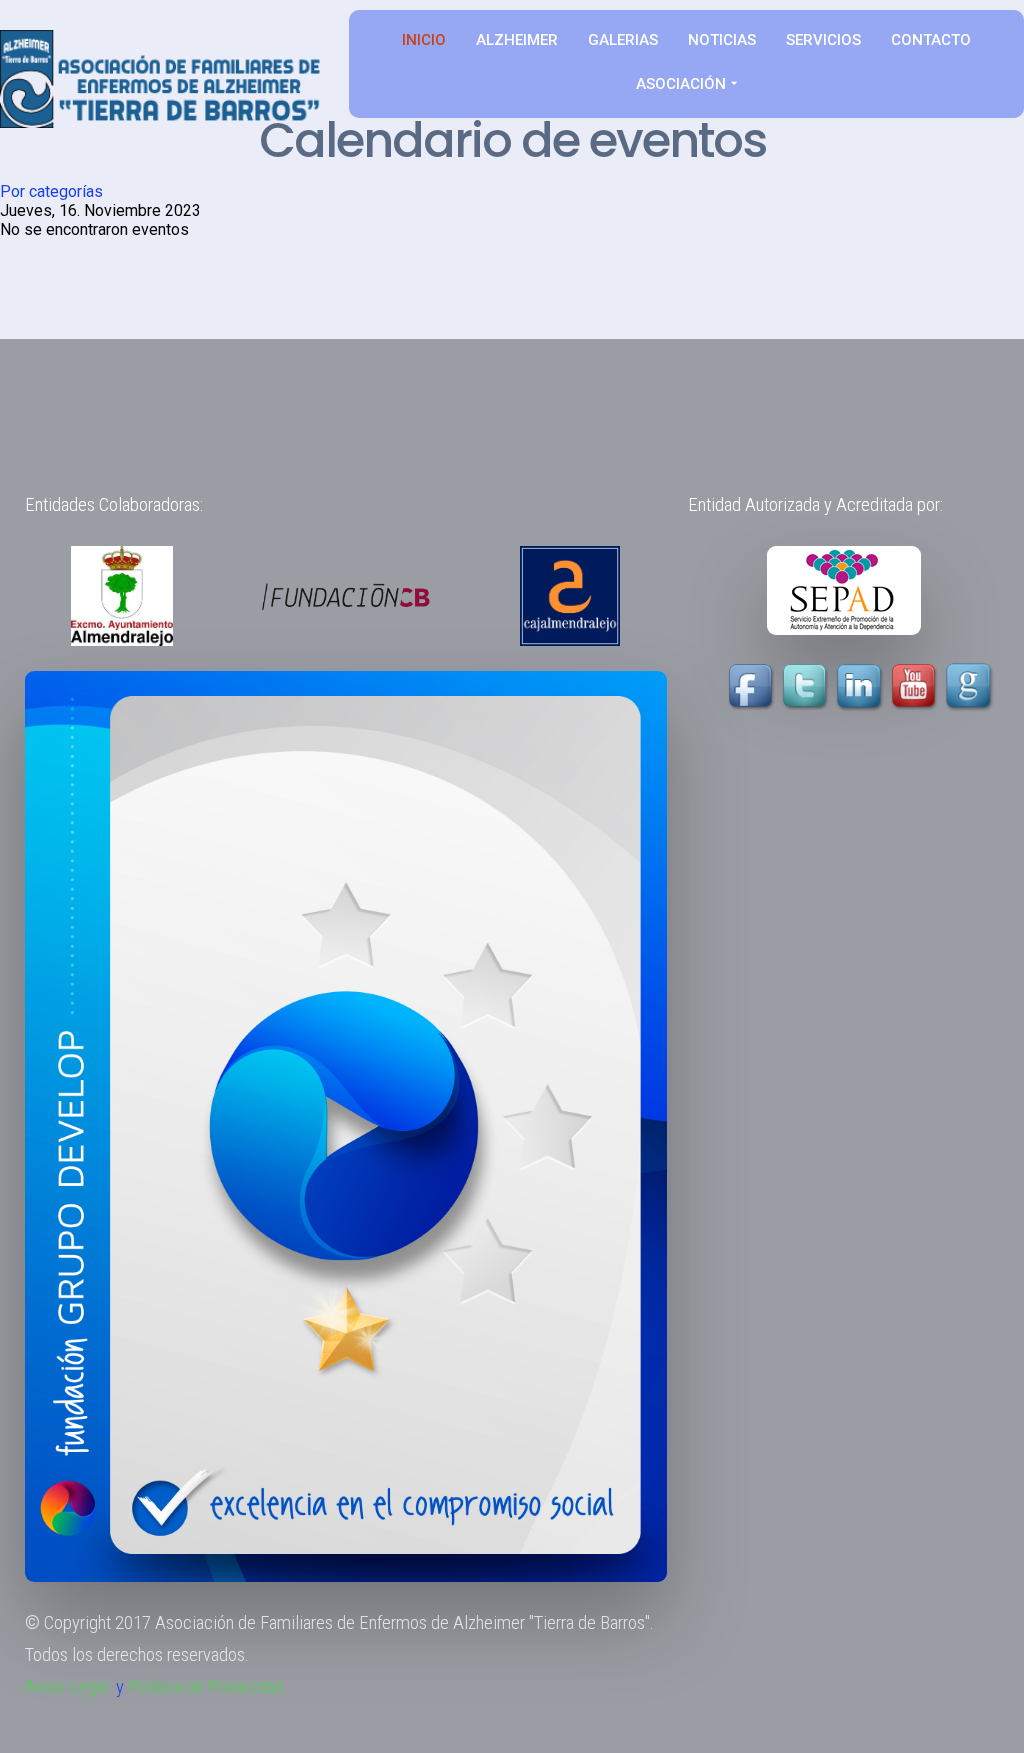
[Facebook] (753, 686)
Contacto (931, 40)
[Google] (971, 686)
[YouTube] (888, 686)
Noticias (722, 40)
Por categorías (51, 191)
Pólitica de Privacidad (205, 1687)
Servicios (823, 40)
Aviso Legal (66, 1687)
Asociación (681, 84)
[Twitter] (807, 686)
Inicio (424, 40)
